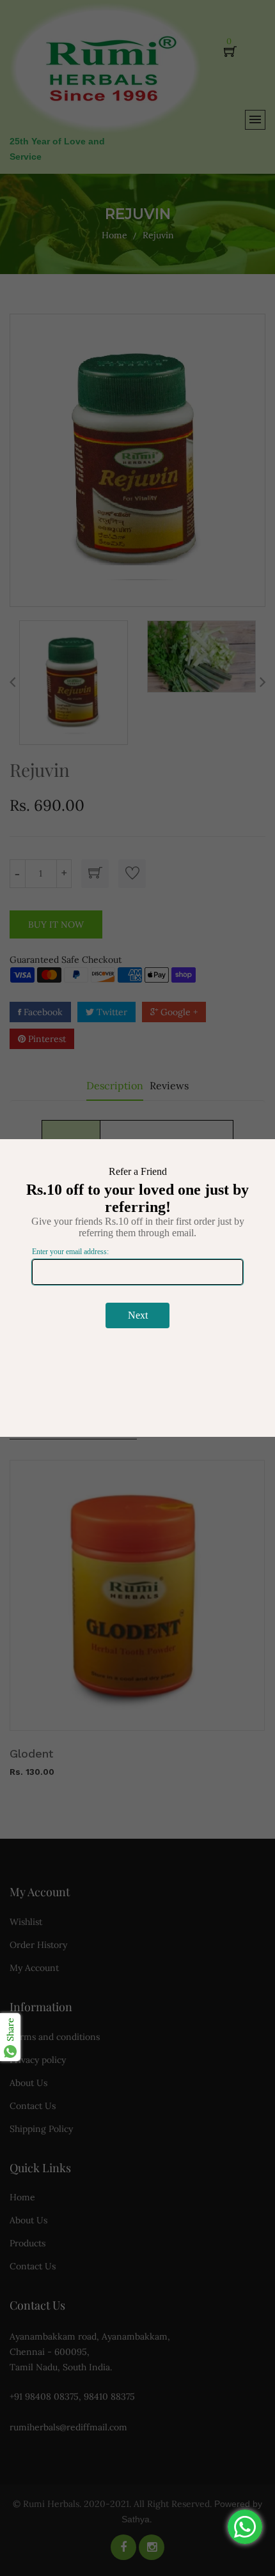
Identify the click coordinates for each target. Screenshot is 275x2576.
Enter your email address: (70, 1252)
